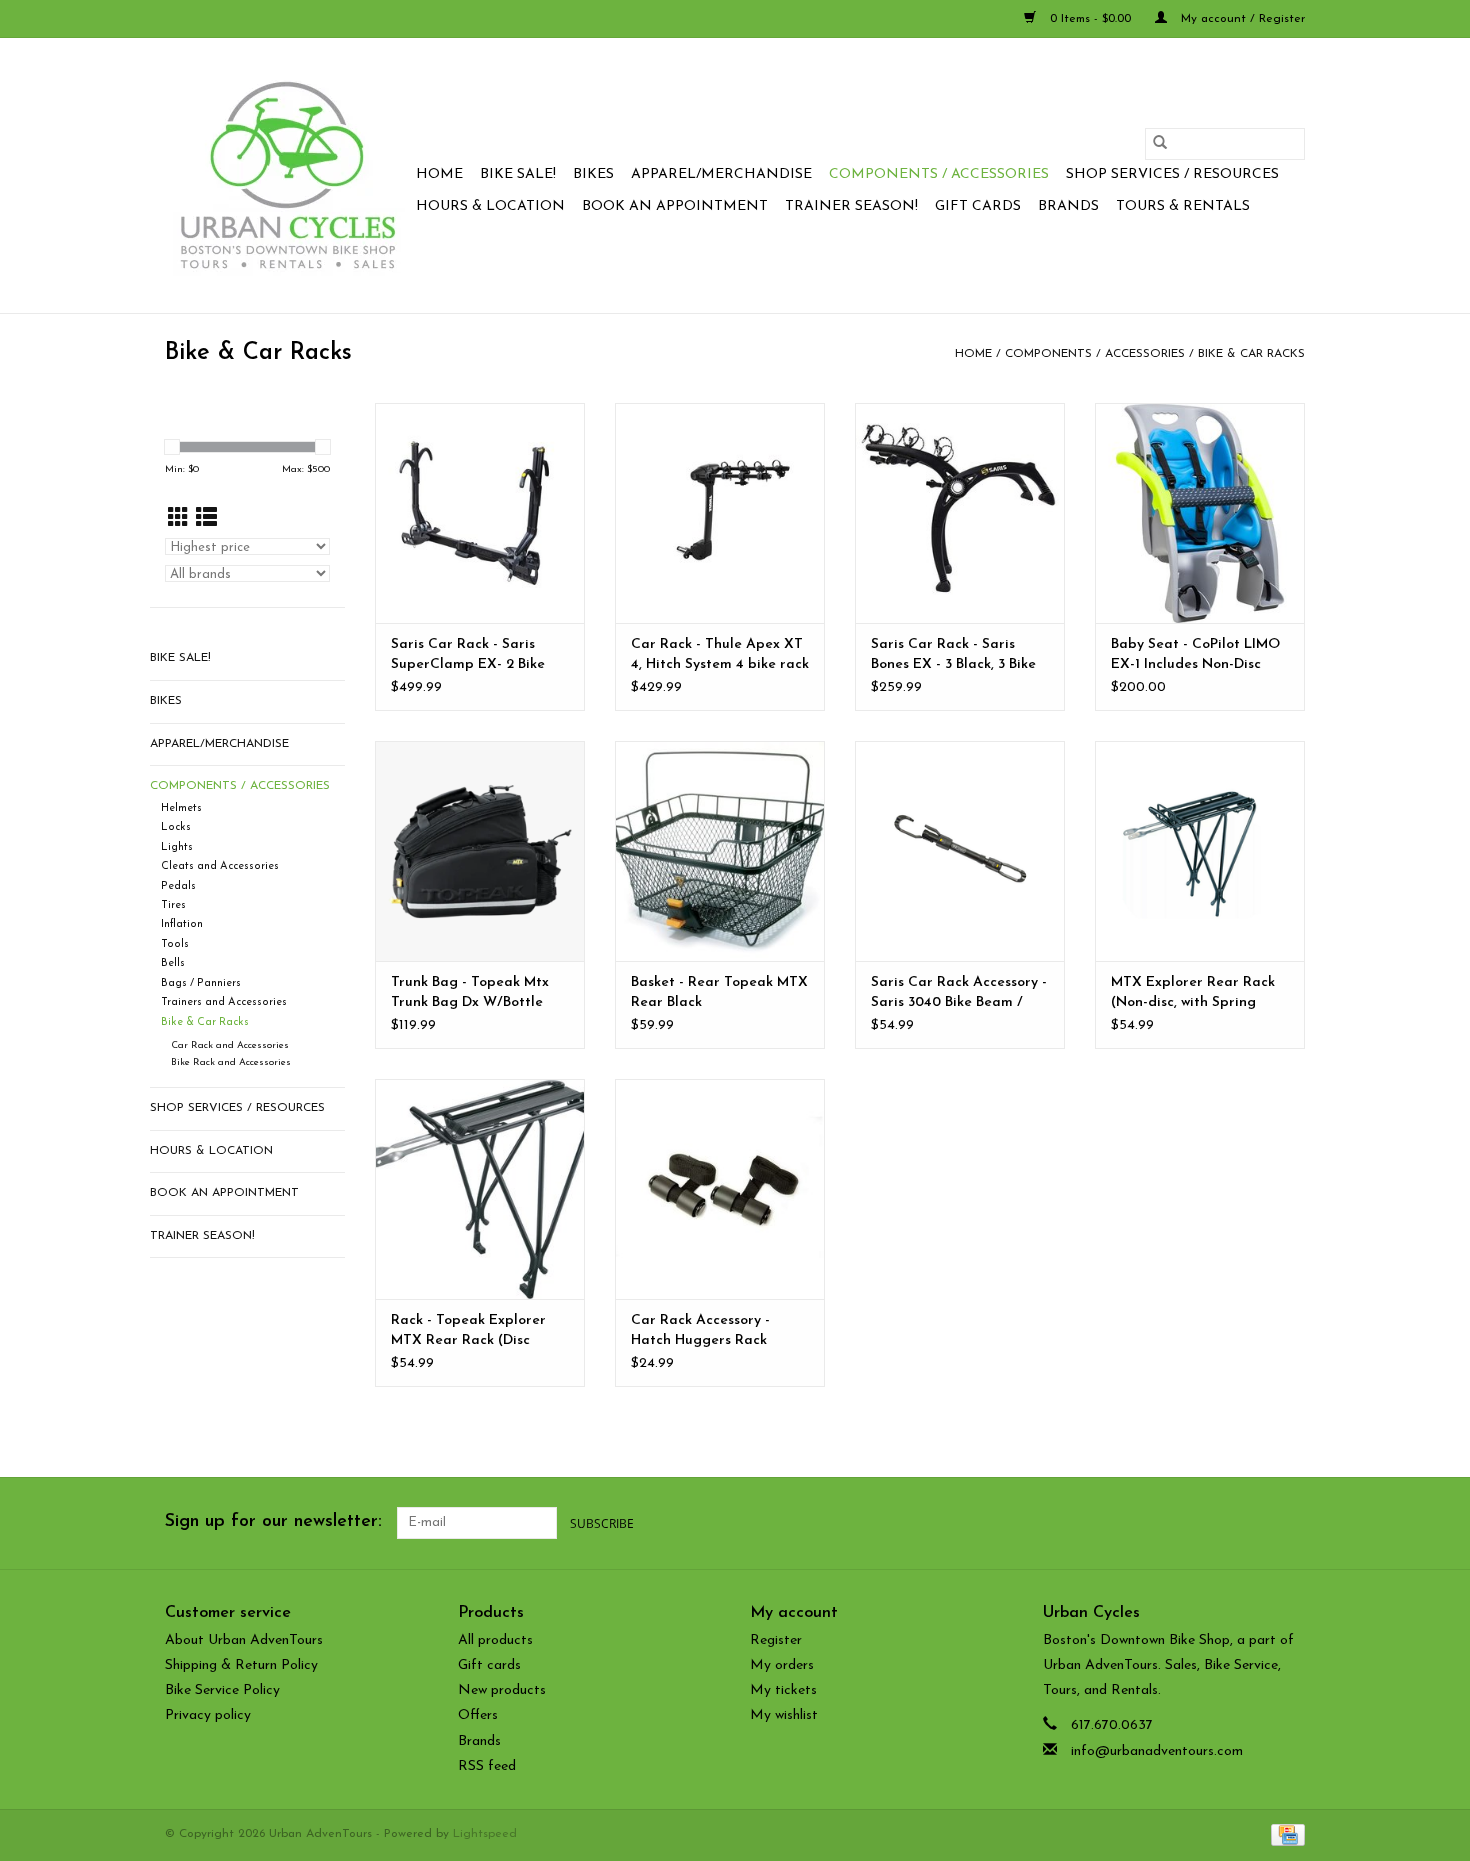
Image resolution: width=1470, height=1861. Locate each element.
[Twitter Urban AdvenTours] (1217, 1523)
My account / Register (1241, 19)
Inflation (182, 924)
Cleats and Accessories (220, 866)
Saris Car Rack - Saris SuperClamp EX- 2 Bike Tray (468, 656)
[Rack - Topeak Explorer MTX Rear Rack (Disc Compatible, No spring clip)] (480, 1189)
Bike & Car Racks (1251, 354)
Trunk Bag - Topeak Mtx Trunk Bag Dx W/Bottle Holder (470, 994)
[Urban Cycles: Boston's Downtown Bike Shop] (287, 175)
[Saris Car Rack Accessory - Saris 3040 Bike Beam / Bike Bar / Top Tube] (960, 851)
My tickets (783, 1690)
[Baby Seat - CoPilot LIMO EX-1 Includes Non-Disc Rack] (1200, 513)
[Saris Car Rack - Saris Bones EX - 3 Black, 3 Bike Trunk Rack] (960, 513)
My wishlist (784, 1715)
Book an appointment (675, 206)
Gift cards (978, 206)
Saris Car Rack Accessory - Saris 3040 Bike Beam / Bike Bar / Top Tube (959, 994)
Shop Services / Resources (1172, 174)
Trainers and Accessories (224, 1002)
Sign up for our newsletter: (273, 1522)
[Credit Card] (1284, 1834)
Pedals (178, 886)
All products (495, 1640)
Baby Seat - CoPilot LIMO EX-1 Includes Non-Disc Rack (1195, 656)
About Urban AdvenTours (244, 1640)
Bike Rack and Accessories (231, 1062)
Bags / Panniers (201, 983)
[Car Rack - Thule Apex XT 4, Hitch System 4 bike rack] (720, 513)
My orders (782, 1665)
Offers (478, 1715)
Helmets (181, 808)
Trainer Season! (851, 206)
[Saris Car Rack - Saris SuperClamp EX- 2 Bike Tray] (480, 513)
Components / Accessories (939, 174)
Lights (177, 847)
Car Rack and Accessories (230, 1045)
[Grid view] (178, 519)
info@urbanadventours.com (1157, 1751)
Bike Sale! (518, 174)
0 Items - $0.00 (1090, 19)
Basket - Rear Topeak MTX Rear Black (719, 992)
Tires (173, 905)
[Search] (1160, 144)
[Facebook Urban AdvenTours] (1181, 1523)
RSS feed (487, 1766)
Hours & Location (490, 206)
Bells (173, 963)
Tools (175, 944)
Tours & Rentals (1183, 206)
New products (502, 1690)
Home (439, 174)
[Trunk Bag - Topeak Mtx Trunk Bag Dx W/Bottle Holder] (480, 851)
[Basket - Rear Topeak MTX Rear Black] (720, 851)
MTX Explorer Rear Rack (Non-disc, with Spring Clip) (1193, 994)
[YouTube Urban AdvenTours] (1253, 1523)
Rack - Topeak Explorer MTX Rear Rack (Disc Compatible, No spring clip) (468, 1332)
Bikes (593, 174)
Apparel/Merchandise (721, 174)
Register (776, 1640)
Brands (1068, 206)
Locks (176, 827)
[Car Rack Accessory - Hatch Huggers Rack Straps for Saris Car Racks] (720, 1189)
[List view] (206, 519)
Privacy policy (208, 1715)
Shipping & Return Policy (241, 1665)
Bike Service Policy (222, 1690)
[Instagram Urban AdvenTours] (1289, 1523)
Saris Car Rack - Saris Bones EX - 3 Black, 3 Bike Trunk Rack (953, 656)
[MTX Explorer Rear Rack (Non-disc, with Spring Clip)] (1200, 851)
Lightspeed (485, 1834)
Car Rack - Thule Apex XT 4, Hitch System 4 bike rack (720, 654)
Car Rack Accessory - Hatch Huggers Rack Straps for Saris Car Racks (719, 1332)
